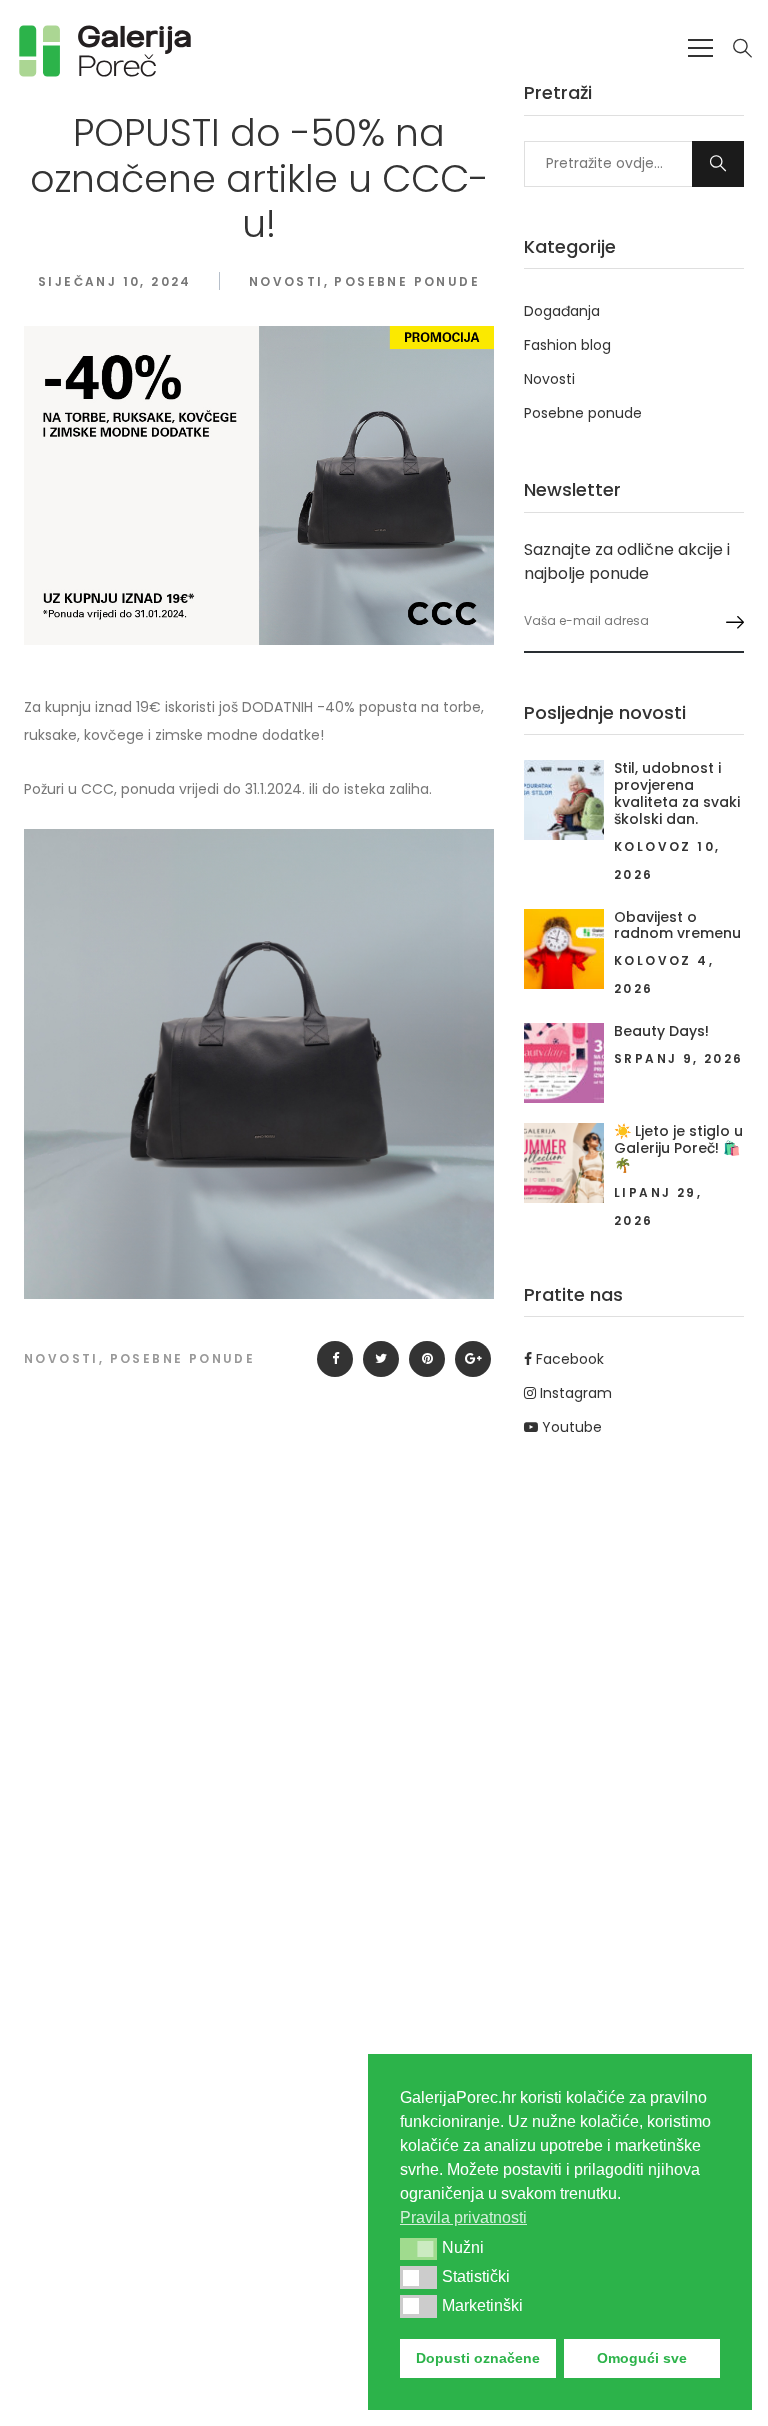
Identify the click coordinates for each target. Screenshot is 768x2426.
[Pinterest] (427, 1359)
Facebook (568, 1359)
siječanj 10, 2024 (115, 281)
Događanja (562, 311)
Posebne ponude (407, 281)
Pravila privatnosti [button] (463, 2217)
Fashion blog (567, 345)
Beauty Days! (661, 1031)
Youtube (570, 1427)
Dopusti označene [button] (478, 2358)
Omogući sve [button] (642, 2358)
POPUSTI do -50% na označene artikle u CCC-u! (259, 178)
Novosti (286, 281)
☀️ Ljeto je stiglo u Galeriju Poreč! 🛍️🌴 (678, 1148)
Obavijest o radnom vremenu (677, 925)
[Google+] (473, 1359)
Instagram (574, 1393)
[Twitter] (381, 1359)
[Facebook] (335, 1359)
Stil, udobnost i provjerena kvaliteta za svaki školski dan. (677, 793)
